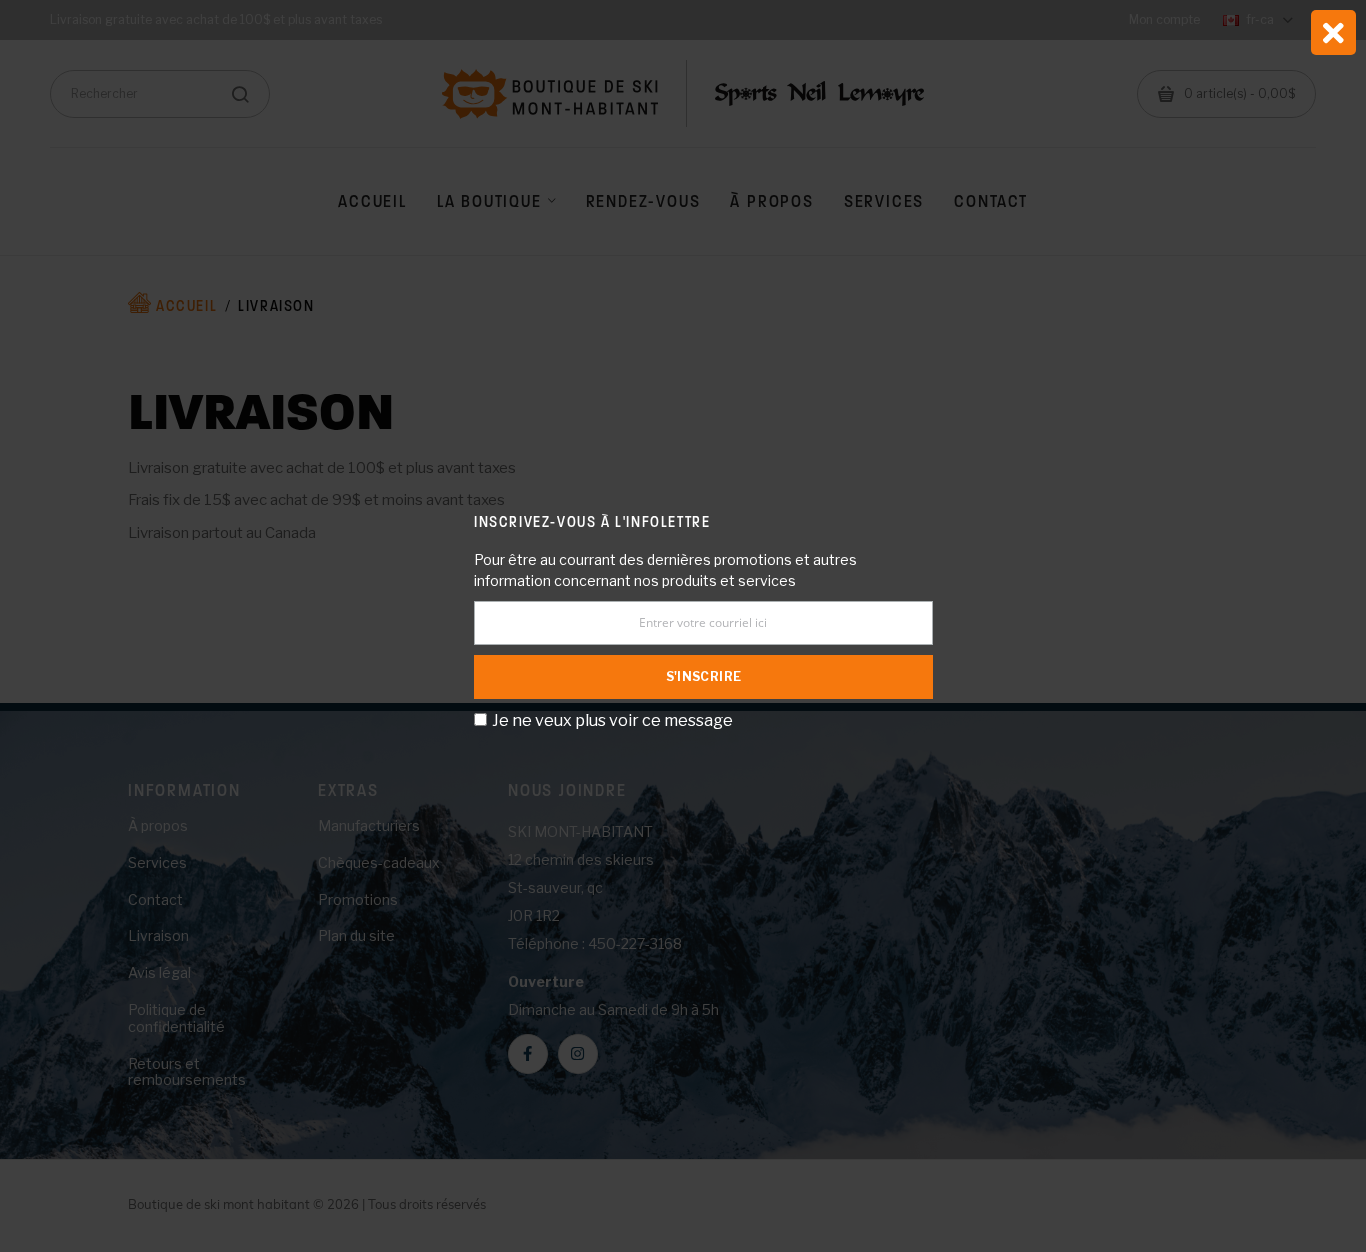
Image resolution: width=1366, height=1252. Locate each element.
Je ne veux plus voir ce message (612, 720)
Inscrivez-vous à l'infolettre (592, 521)
